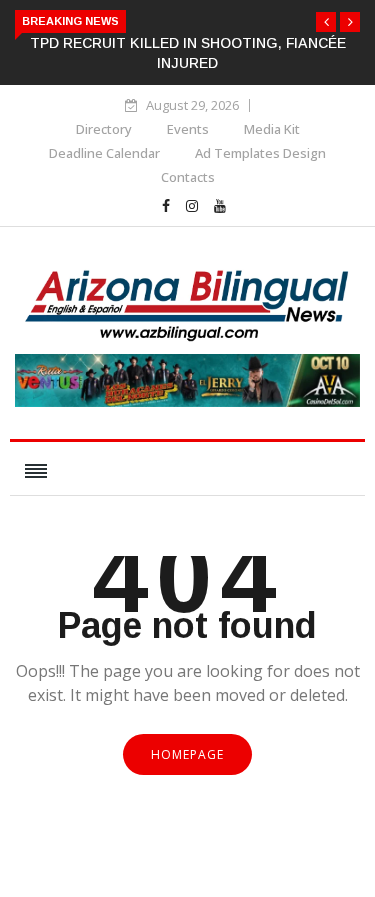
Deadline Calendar (104, 153)
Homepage (187, 754)
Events (188, 129)
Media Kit (272, 129)
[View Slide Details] (187, 401)
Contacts (188, 177)
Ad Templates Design (260, 153)
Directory (104, 129)
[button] (326, 22)
